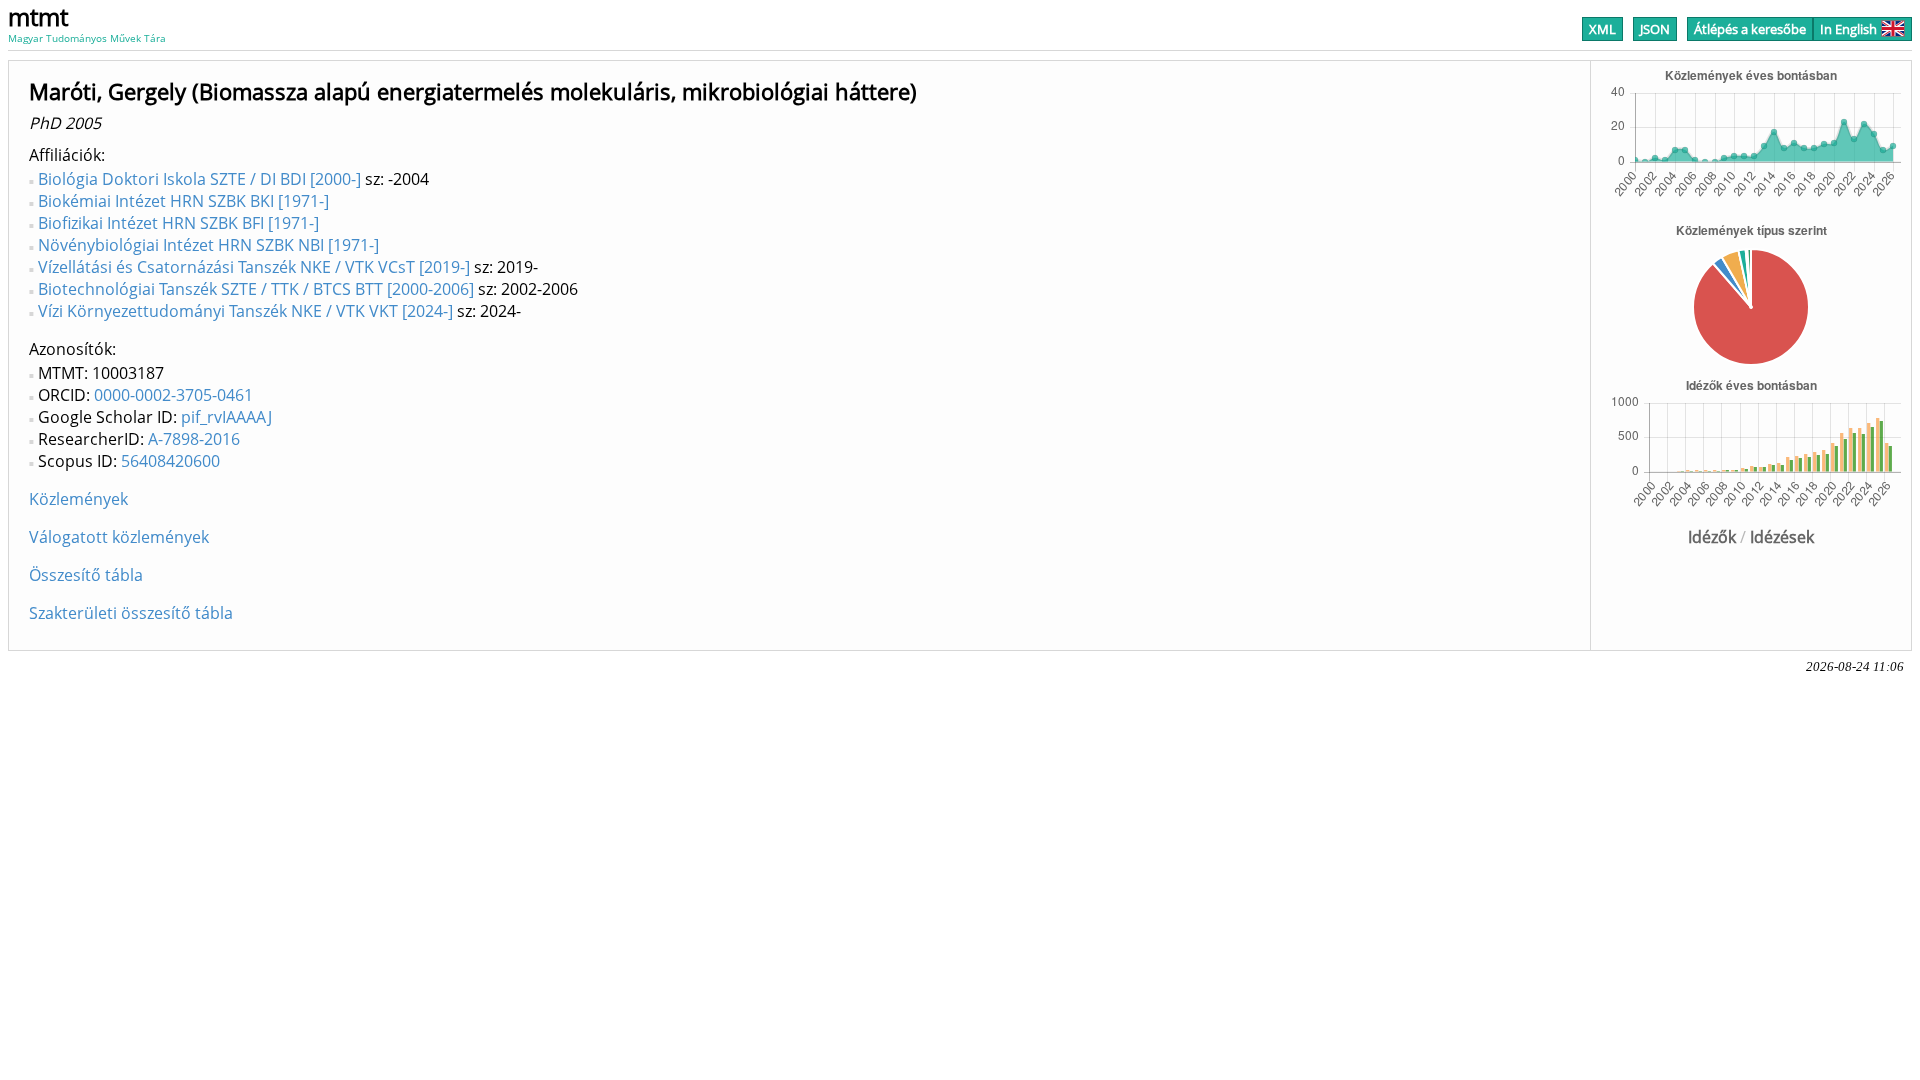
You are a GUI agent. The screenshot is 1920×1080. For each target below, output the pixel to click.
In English (1848, 29)
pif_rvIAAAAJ (226, 417)
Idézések (1782, 537)
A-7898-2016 (194, 439)
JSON (1655, 29)
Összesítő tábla (86, 575)
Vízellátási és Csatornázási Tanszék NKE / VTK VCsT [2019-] (254, 267)
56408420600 (170, 461)
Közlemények (78, 499)
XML (1602, 29)
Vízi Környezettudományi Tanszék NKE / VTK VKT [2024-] (245, 311)
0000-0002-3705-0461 (173, 395)
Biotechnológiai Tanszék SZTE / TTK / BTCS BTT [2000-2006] (256, 289)
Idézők (1712, 537)
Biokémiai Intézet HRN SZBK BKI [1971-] (183, 201)
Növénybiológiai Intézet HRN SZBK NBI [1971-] (208, 245)
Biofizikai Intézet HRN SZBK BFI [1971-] (178, 223)
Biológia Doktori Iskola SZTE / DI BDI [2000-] (199, 179)
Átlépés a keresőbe (1750, 29)
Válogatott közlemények (119, 537)
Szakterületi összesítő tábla (131, 613)
